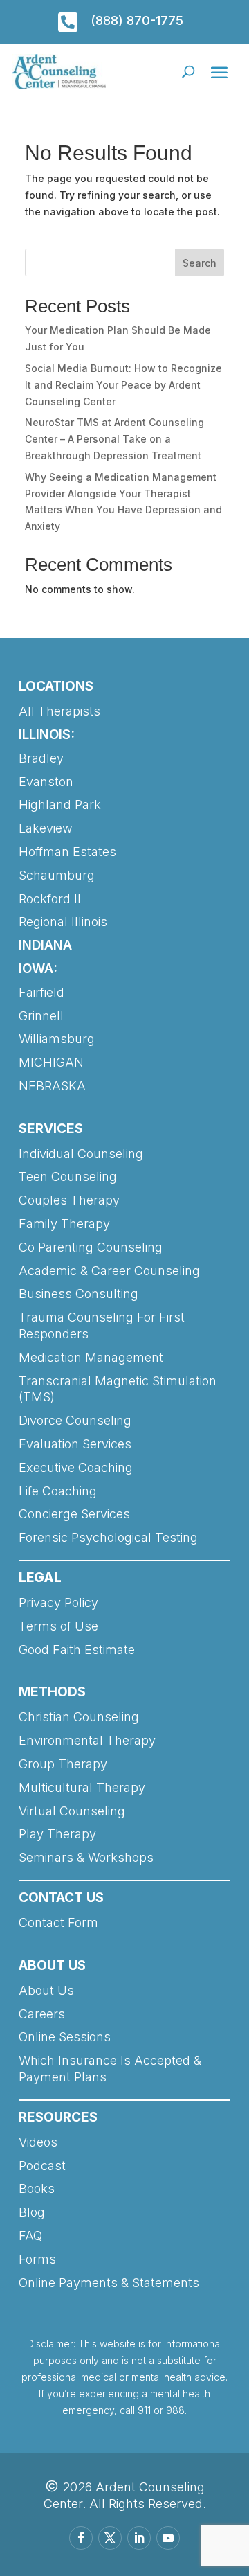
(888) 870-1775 (137, 20)
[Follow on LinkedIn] (139, 2538)
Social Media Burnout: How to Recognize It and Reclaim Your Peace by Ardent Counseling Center (123, 385)
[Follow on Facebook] (81, 2538)
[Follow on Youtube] (168, 2538)
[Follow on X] (110, 2538)
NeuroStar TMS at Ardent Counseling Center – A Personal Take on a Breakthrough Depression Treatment (114, 439)
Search (200, 263)
